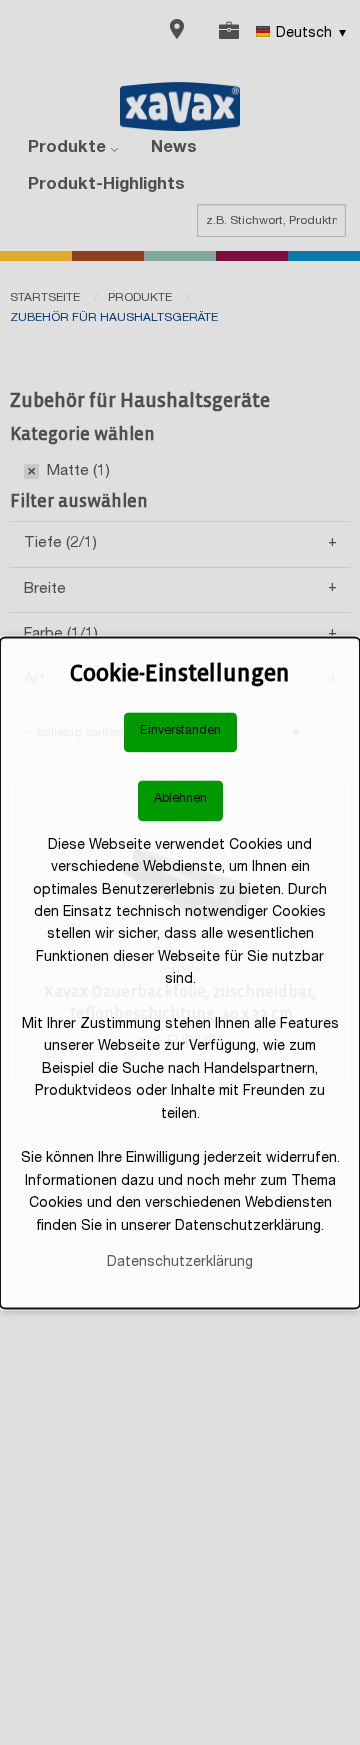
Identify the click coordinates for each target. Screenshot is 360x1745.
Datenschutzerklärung (180, 1263)
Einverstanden (180, 731)
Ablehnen (180, 800)
